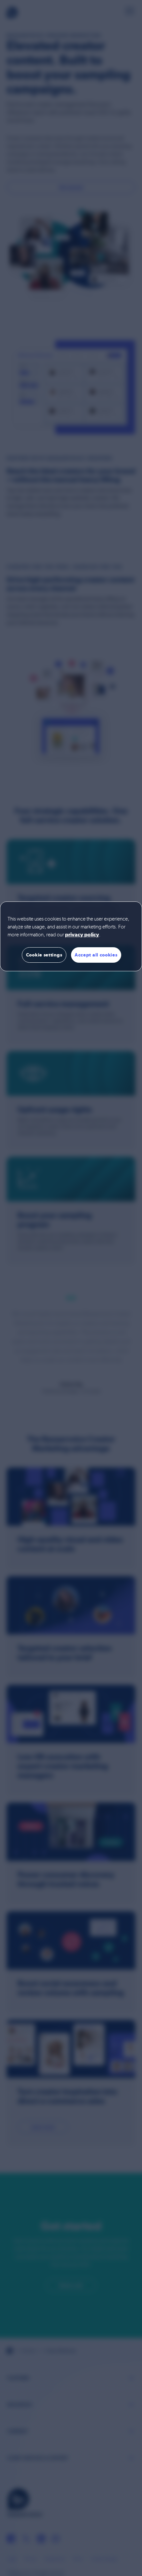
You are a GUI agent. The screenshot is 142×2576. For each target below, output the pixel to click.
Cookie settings (44, 955)
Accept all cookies (96, 955)
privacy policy (82, 935)
